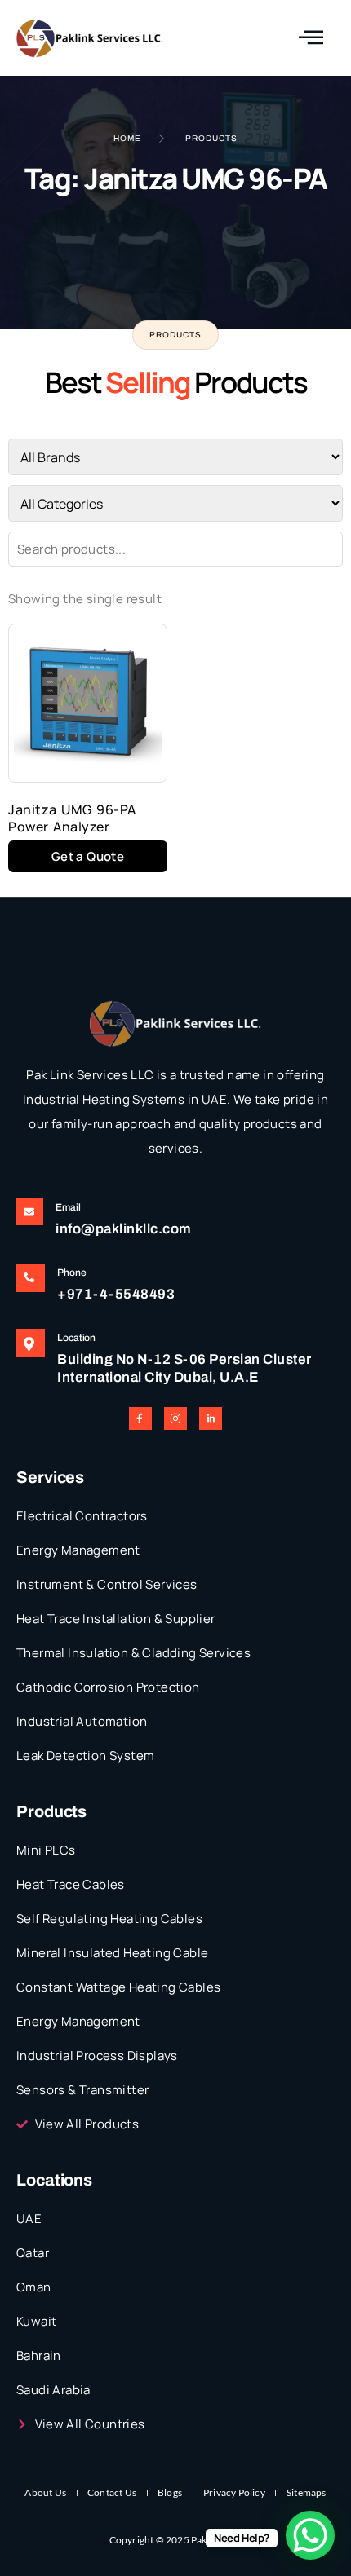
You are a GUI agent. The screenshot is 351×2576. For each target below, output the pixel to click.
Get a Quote (88, 856)
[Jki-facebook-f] (140, 1418)
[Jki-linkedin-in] (211, 1418)
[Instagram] (175, 1418)
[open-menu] (311, 38)
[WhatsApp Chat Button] (310, 2535)
